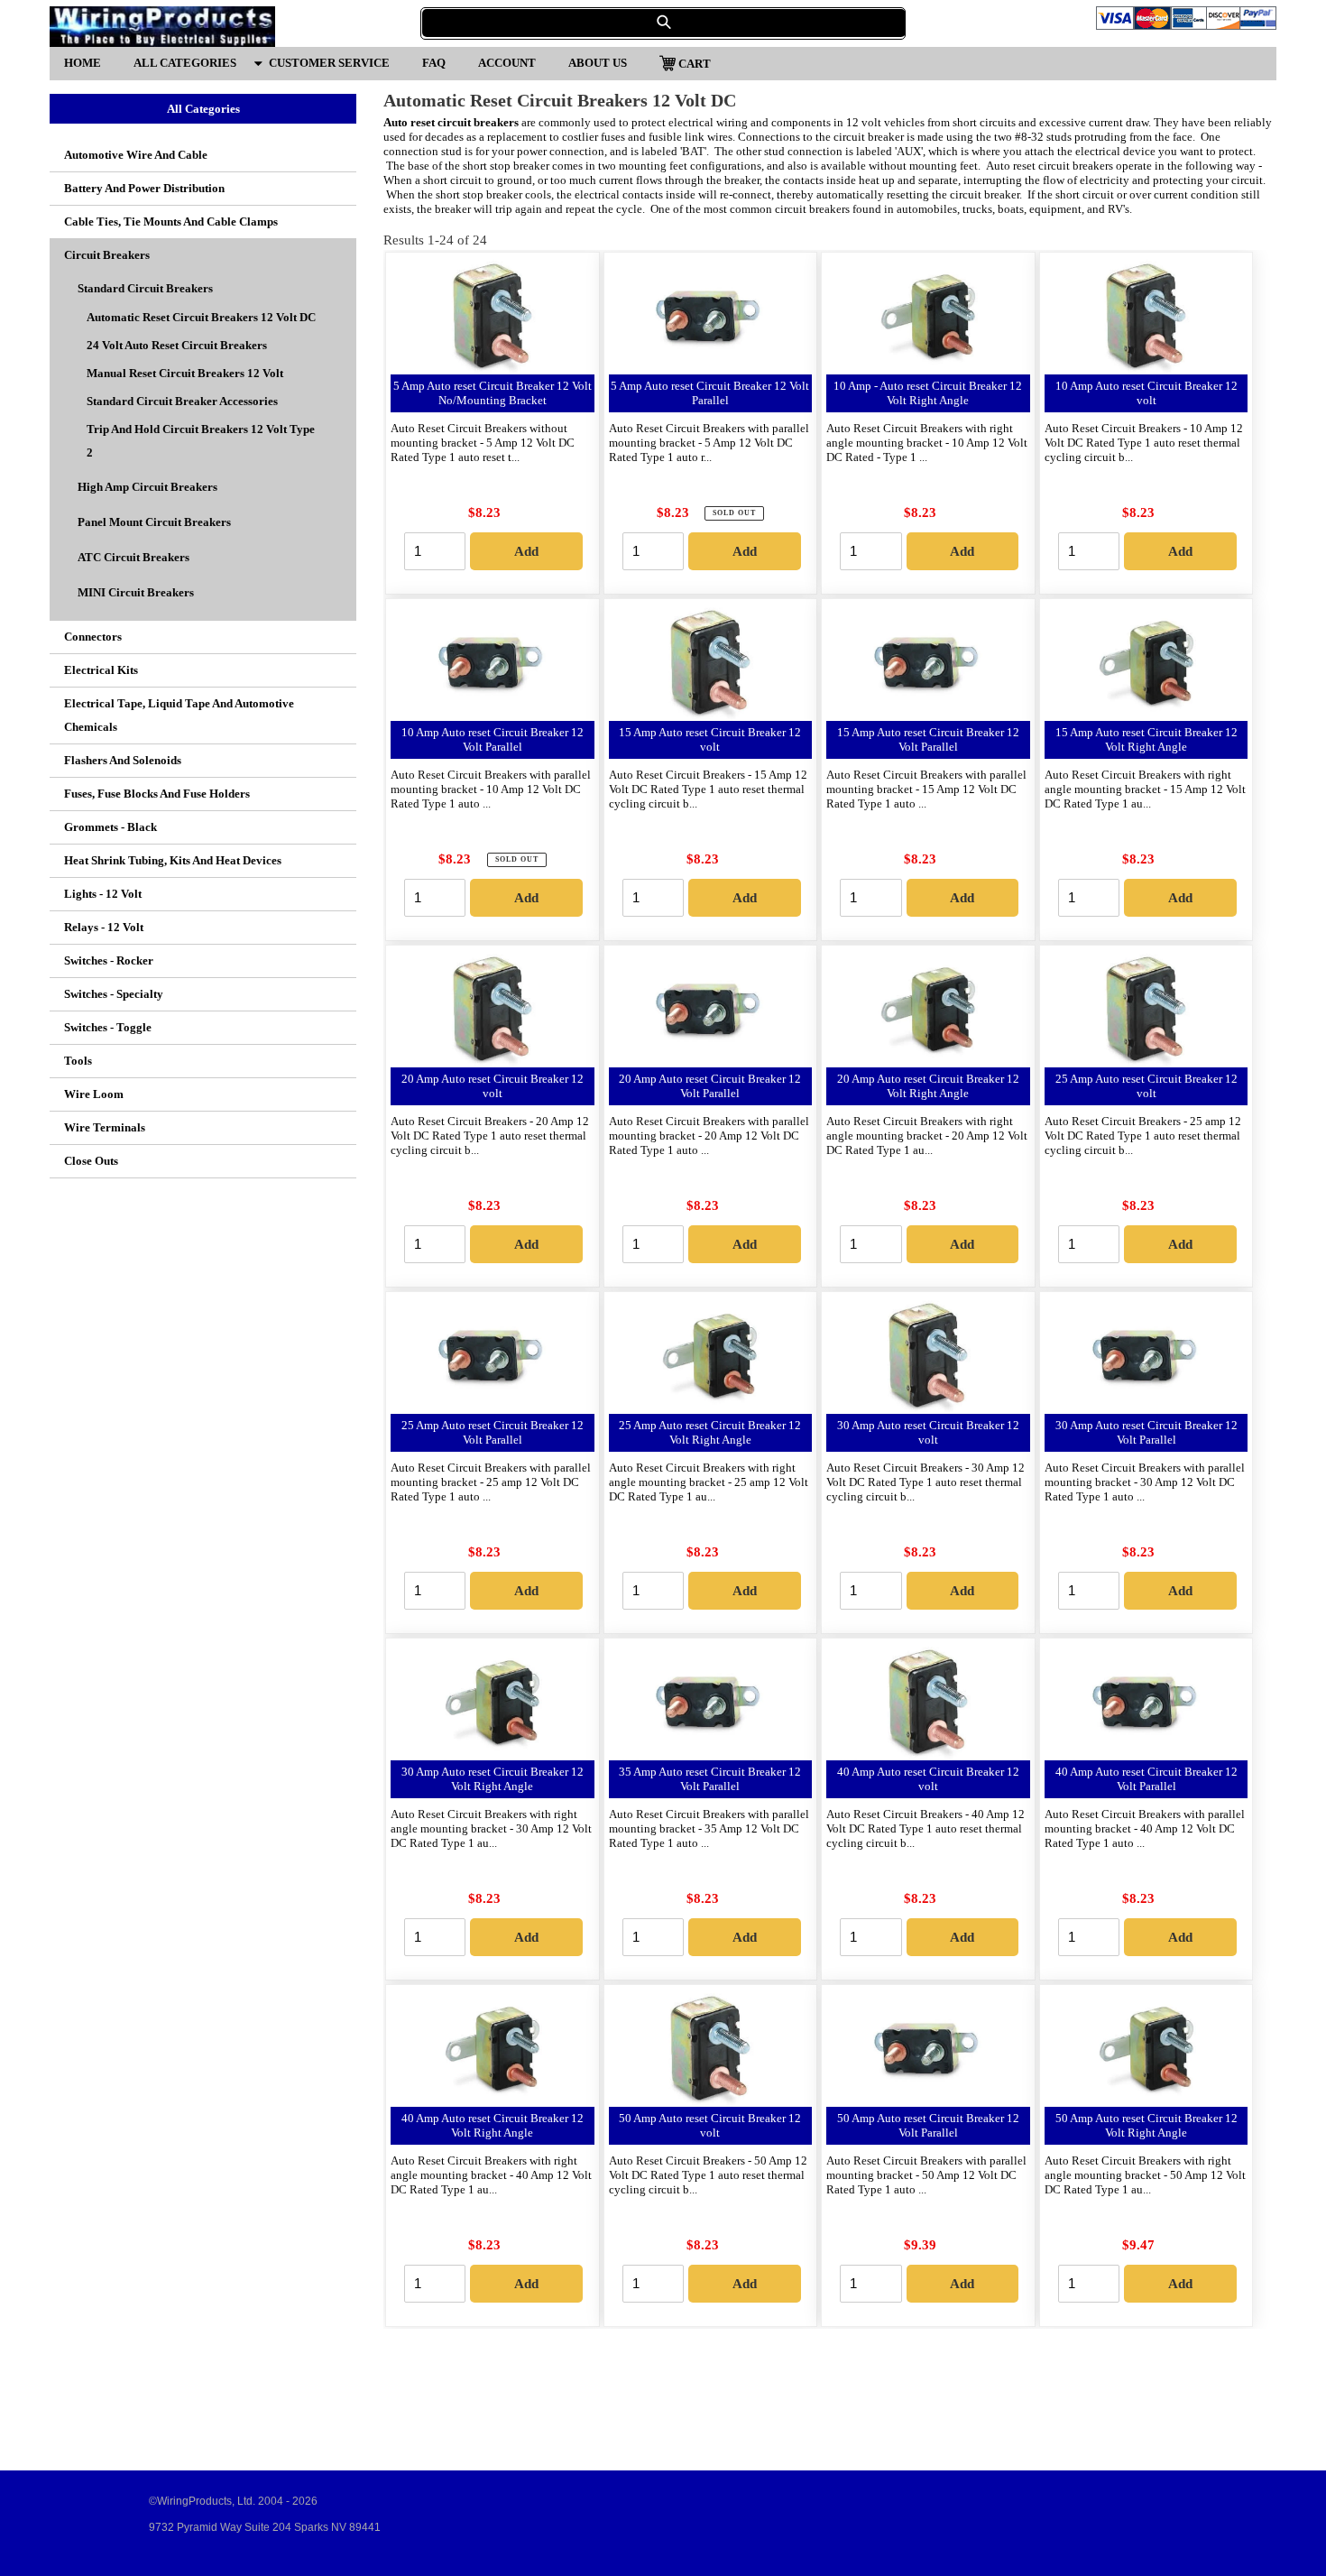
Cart (694, 63)
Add (526, 551)
